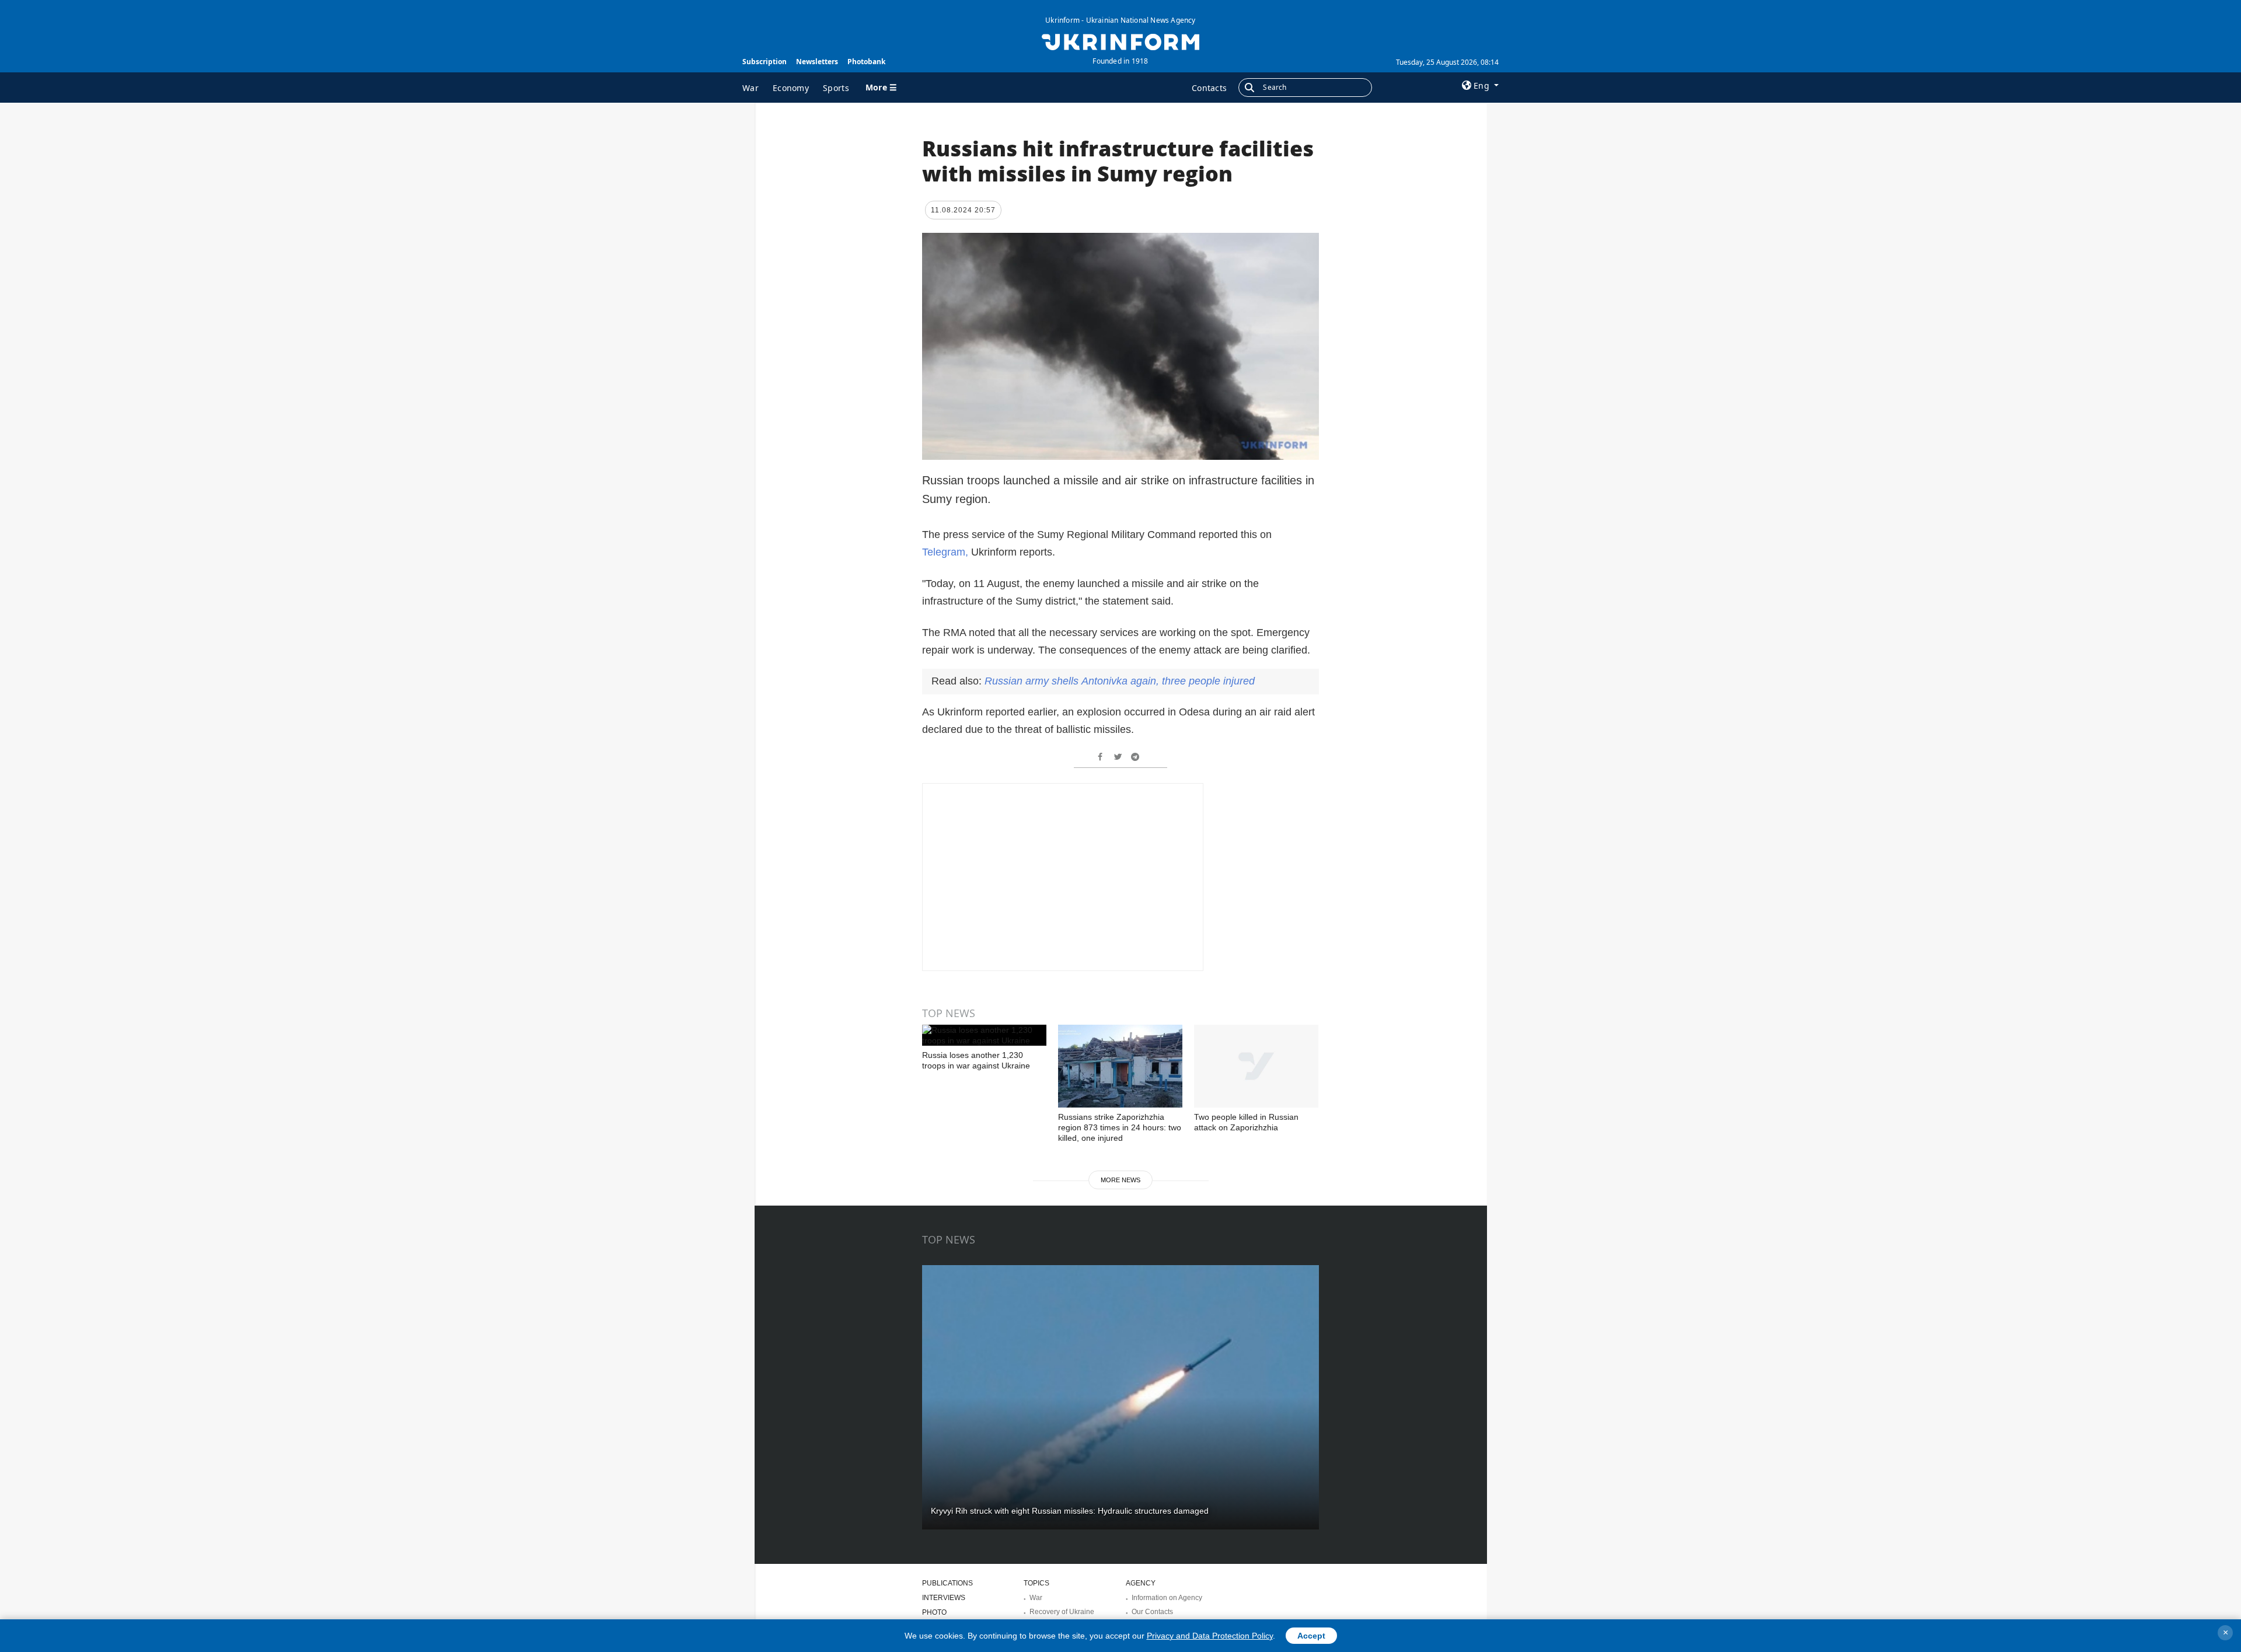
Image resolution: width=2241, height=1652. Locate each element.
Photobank (866, 62)
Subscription (765, 62)
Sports (836, 88)
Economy (791, 88)
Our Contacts (1152, 1612)
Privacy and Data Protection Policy (1210, 1636)
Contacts (1209, 88)
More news (1120, 1180)
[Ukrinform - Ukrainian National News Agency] (1120, 41)
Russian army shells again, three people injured (1120, 681)
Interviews (944, 1598)
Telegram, (945, 552)
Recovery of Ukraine (1062, 1612)
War (751, 88)
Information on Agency (1167, 1598)
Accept (1311, 1636)
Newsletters (817, 62)
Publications (947, 1583)
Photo (934, 1612)
